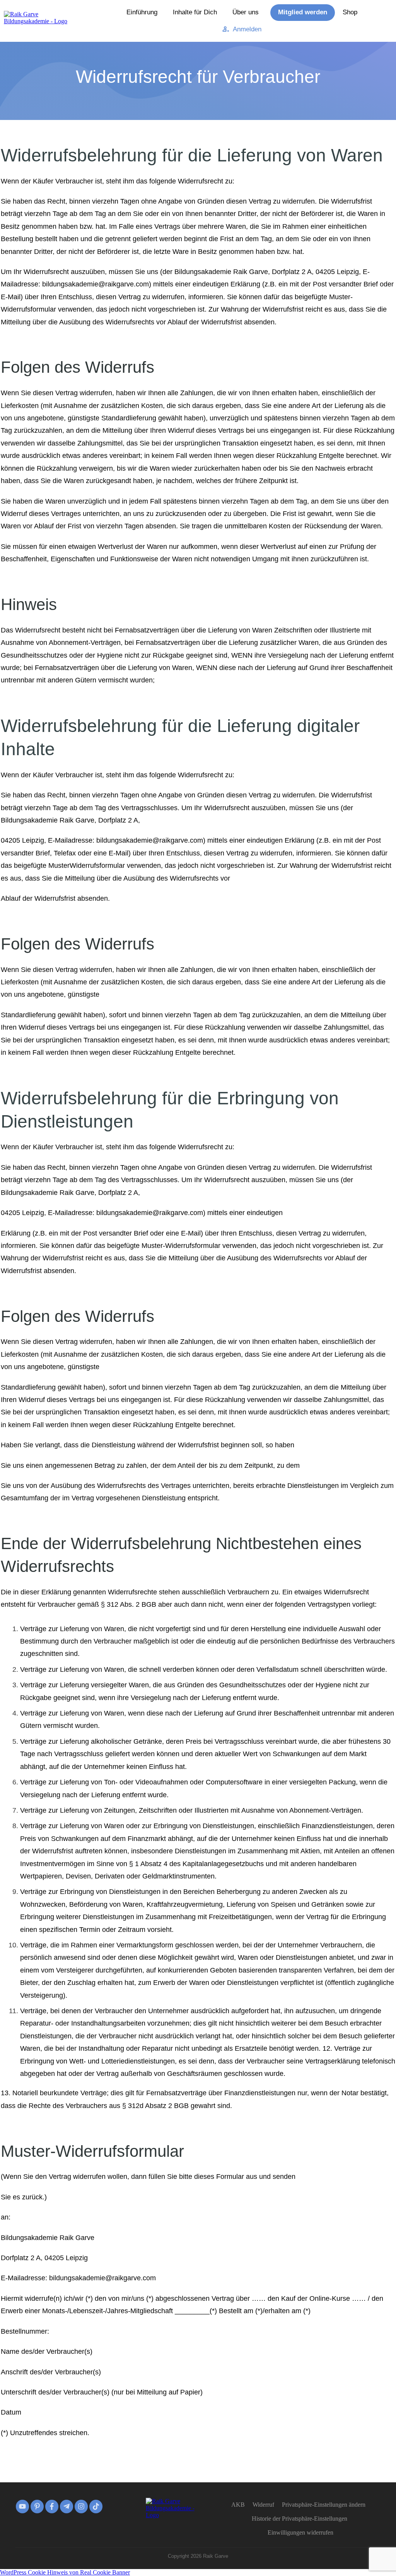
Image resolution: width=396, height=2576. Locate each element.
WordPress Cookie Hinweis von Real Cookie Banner (65, 2572)
